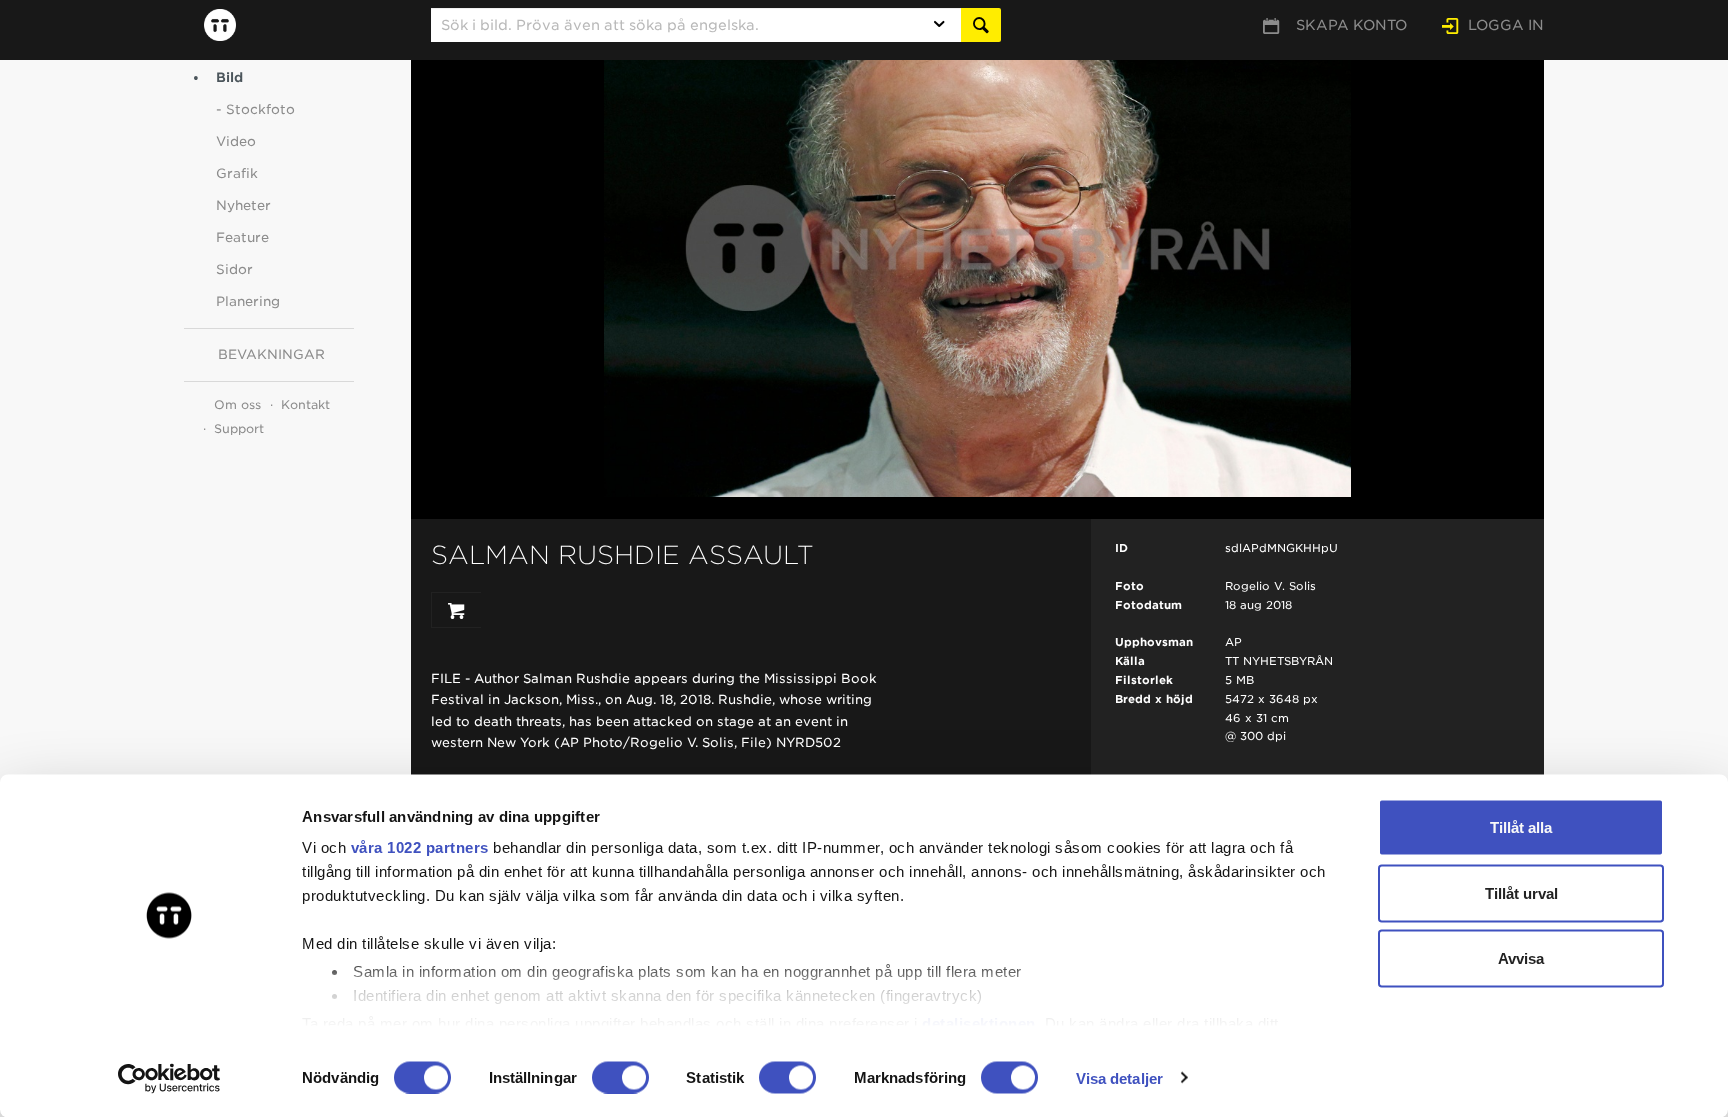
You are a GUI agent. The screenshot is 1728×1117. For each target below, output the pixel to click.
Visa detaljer (1119, 1077)
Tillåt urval (1521, 892)
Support (239, 428)
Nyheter (243, 205)
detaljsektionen (979, 1022)
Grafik (237, 173)
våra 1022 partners (420, 847)
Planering (248, 301)
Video (236, 141)
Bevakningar (271, 354)
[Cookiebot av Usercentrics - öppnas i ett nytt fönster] (169, 1078)
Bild (229, 77)
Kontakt (305, 404)
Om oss (237, 404)
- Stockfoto (255, 109)
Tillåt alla (1521, 827)
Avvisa (1521, 958)
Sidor (234, 269)
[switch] (620, 1077)
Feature (242, 237)
